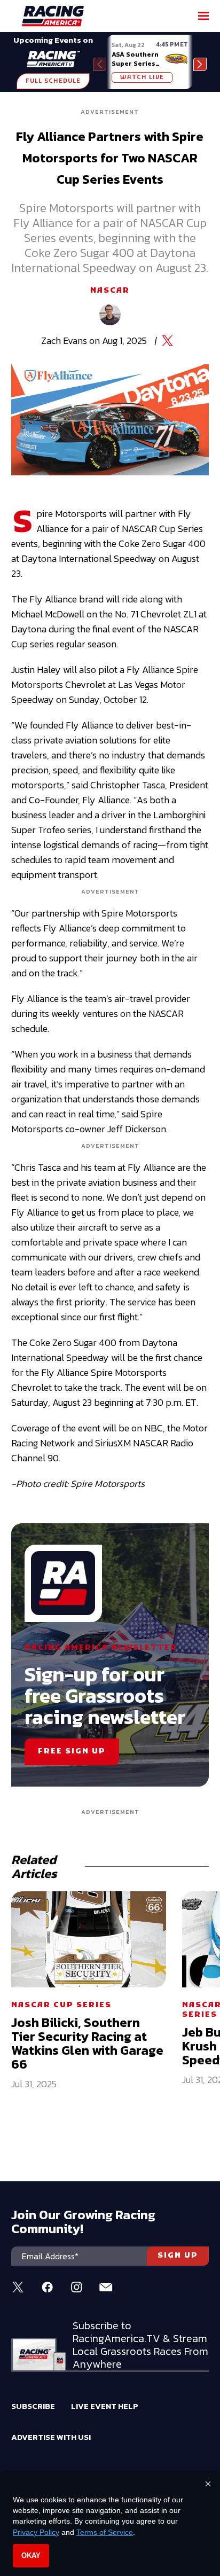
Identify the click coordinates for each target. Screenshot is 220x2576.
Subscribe (33, 2406)
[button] (200, 64)
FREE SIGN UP (72, 1752)
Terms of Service (105, 2532)
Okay (31, 2555)
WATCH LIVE (142, 77)
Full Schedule (53, 81)
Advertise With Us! (51, 2437)
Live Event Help (105, 2406)
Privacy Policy (36, 2532)
